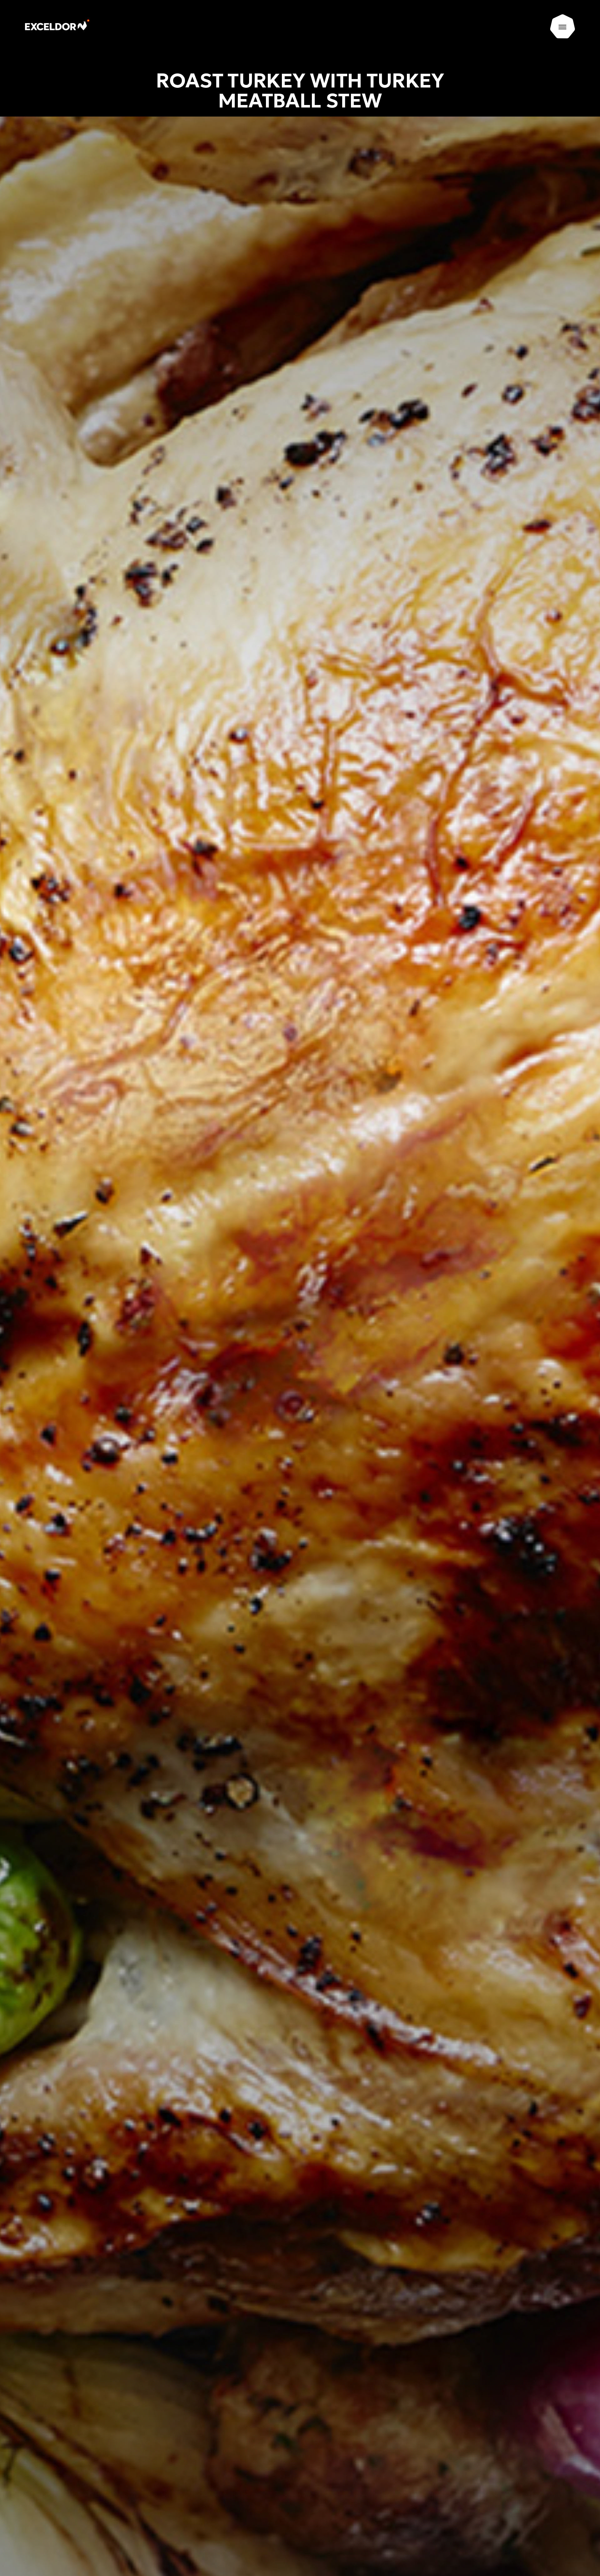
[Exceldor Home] (68, 27)
